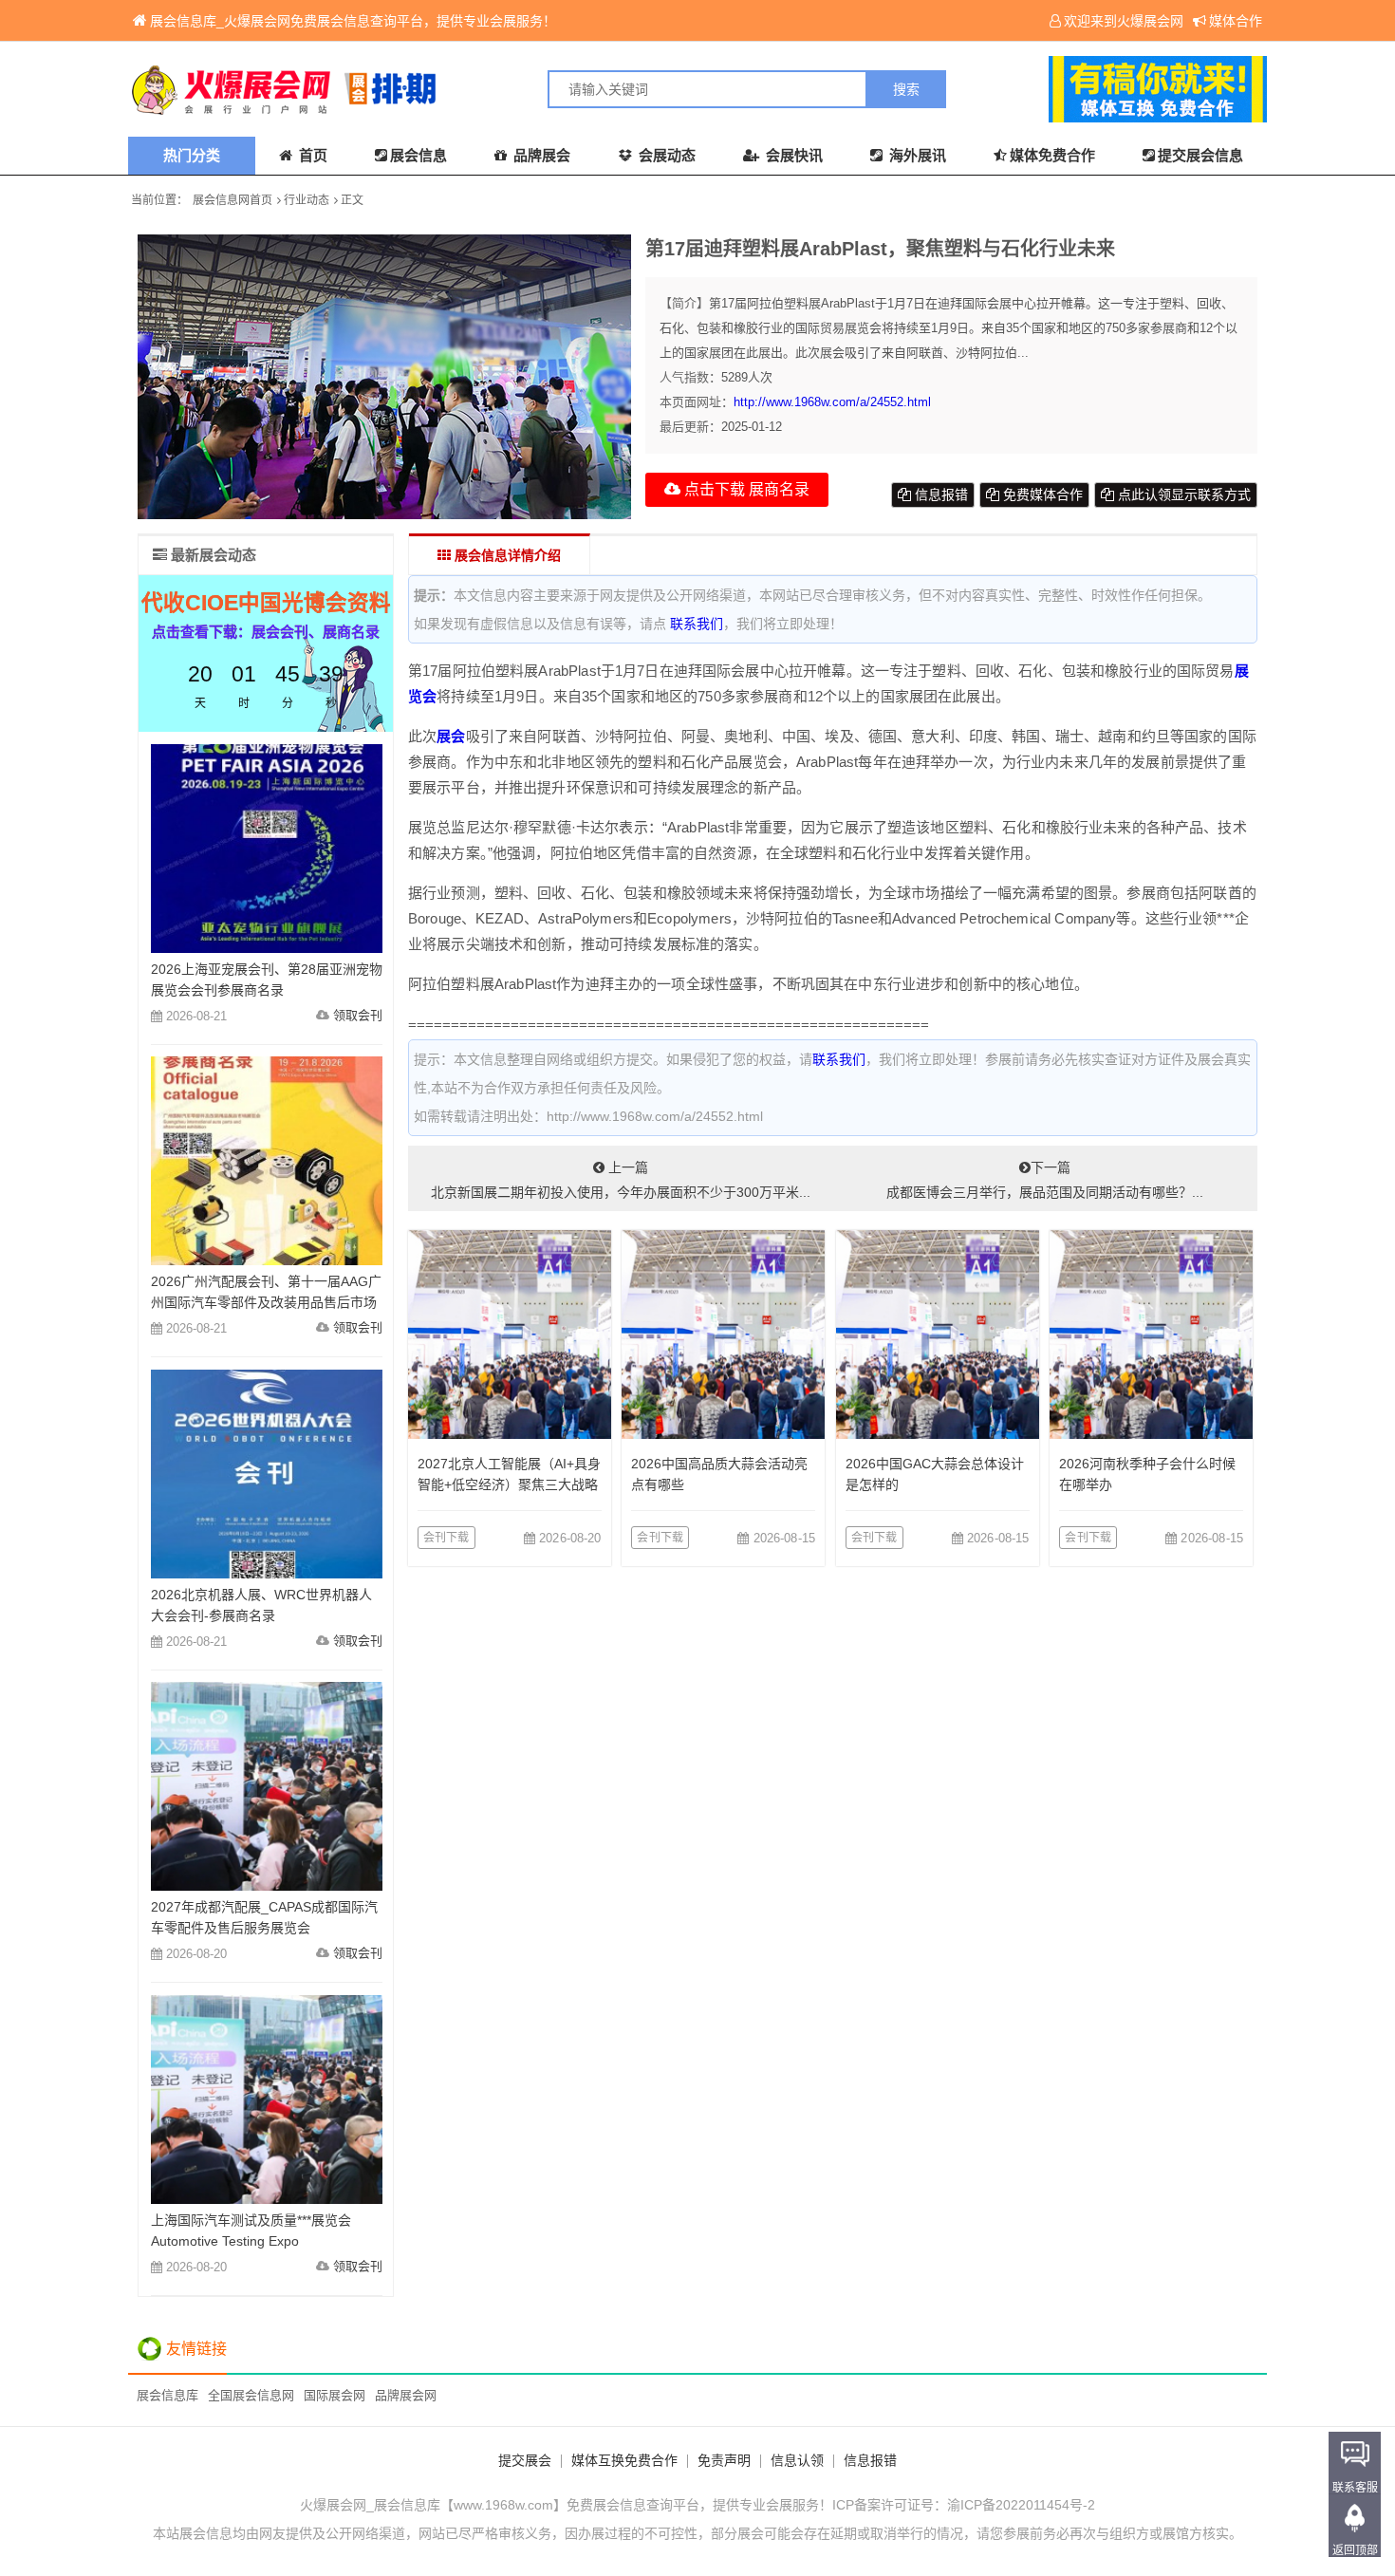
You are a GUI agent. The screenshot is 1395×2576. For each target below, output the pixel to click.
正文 (352, 200)
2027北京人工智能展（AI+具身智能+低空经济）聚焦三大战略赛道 (509, 1484)
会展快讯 (792, 155)
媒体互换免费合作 (624, 2460)
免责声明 (724, 2460)
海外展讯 (916, 155)
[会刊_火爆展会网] (413, 89)
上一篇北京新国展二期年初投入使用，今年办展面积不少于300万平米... (621, 1180)
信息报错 (939, 495)
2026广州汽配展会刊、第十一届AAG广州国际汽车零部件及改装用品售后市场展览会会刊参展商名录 (266, 1302)
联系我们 (697, 624)
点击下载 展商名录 (745, 489)
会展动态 (665, 155)
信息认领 (797, 2460)
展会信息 (418, 155)
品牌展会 (540, 155)
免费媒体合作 (1041, 495)
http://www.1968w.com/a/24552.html (832, 402)
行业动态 (307, 200)
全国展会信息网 (251, 2395)
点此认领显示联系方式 (1182, 495)
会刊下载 (446, 1538)
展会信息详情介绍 (506, 555)
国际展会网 (335, 2395)
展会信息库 (167, 2395)
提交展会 (525, 2460)
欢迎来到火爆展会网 (1124, 21)
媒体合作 (1236, 21)
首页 (311, 155)
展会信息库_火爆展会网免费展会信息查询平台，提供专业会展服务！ (353, 21)
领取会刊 (358, 1015)
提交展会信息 (1200, 155)
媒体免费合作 (1052, 155)
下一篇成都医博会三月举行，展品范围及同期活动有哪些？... (1045, 1180)
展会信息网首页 (232, 200)
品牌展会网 (406, 2395)
